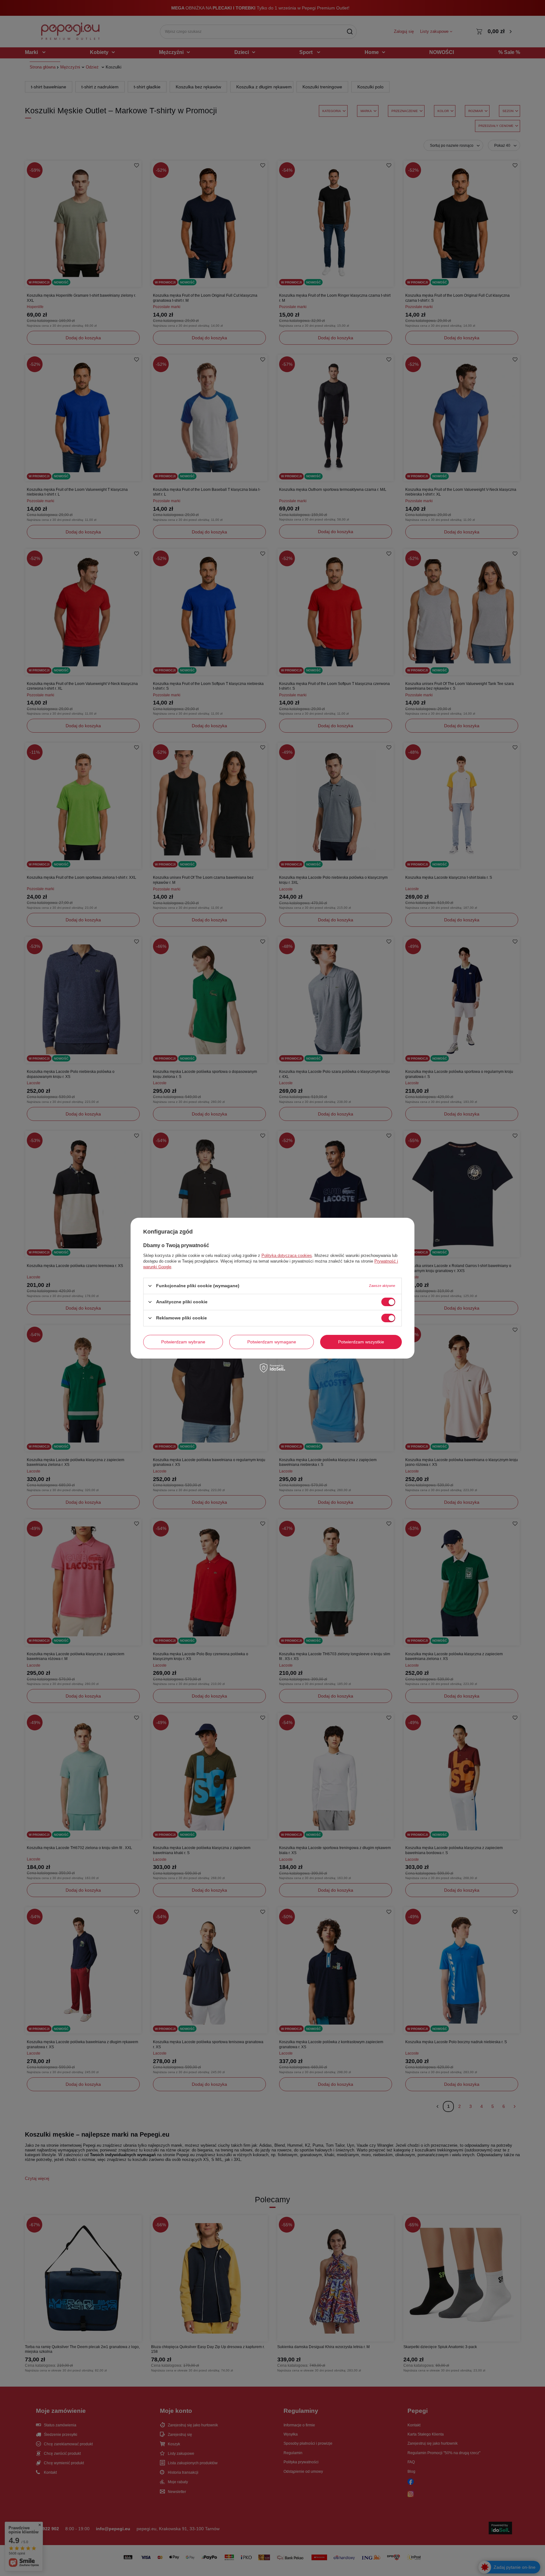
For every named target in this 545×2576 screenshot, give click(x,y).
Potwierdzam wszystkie (361, 1342)
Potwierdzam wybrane (183, 1342)
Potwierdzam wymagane (272, 1342)
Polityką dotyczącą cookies (287, 1255)
